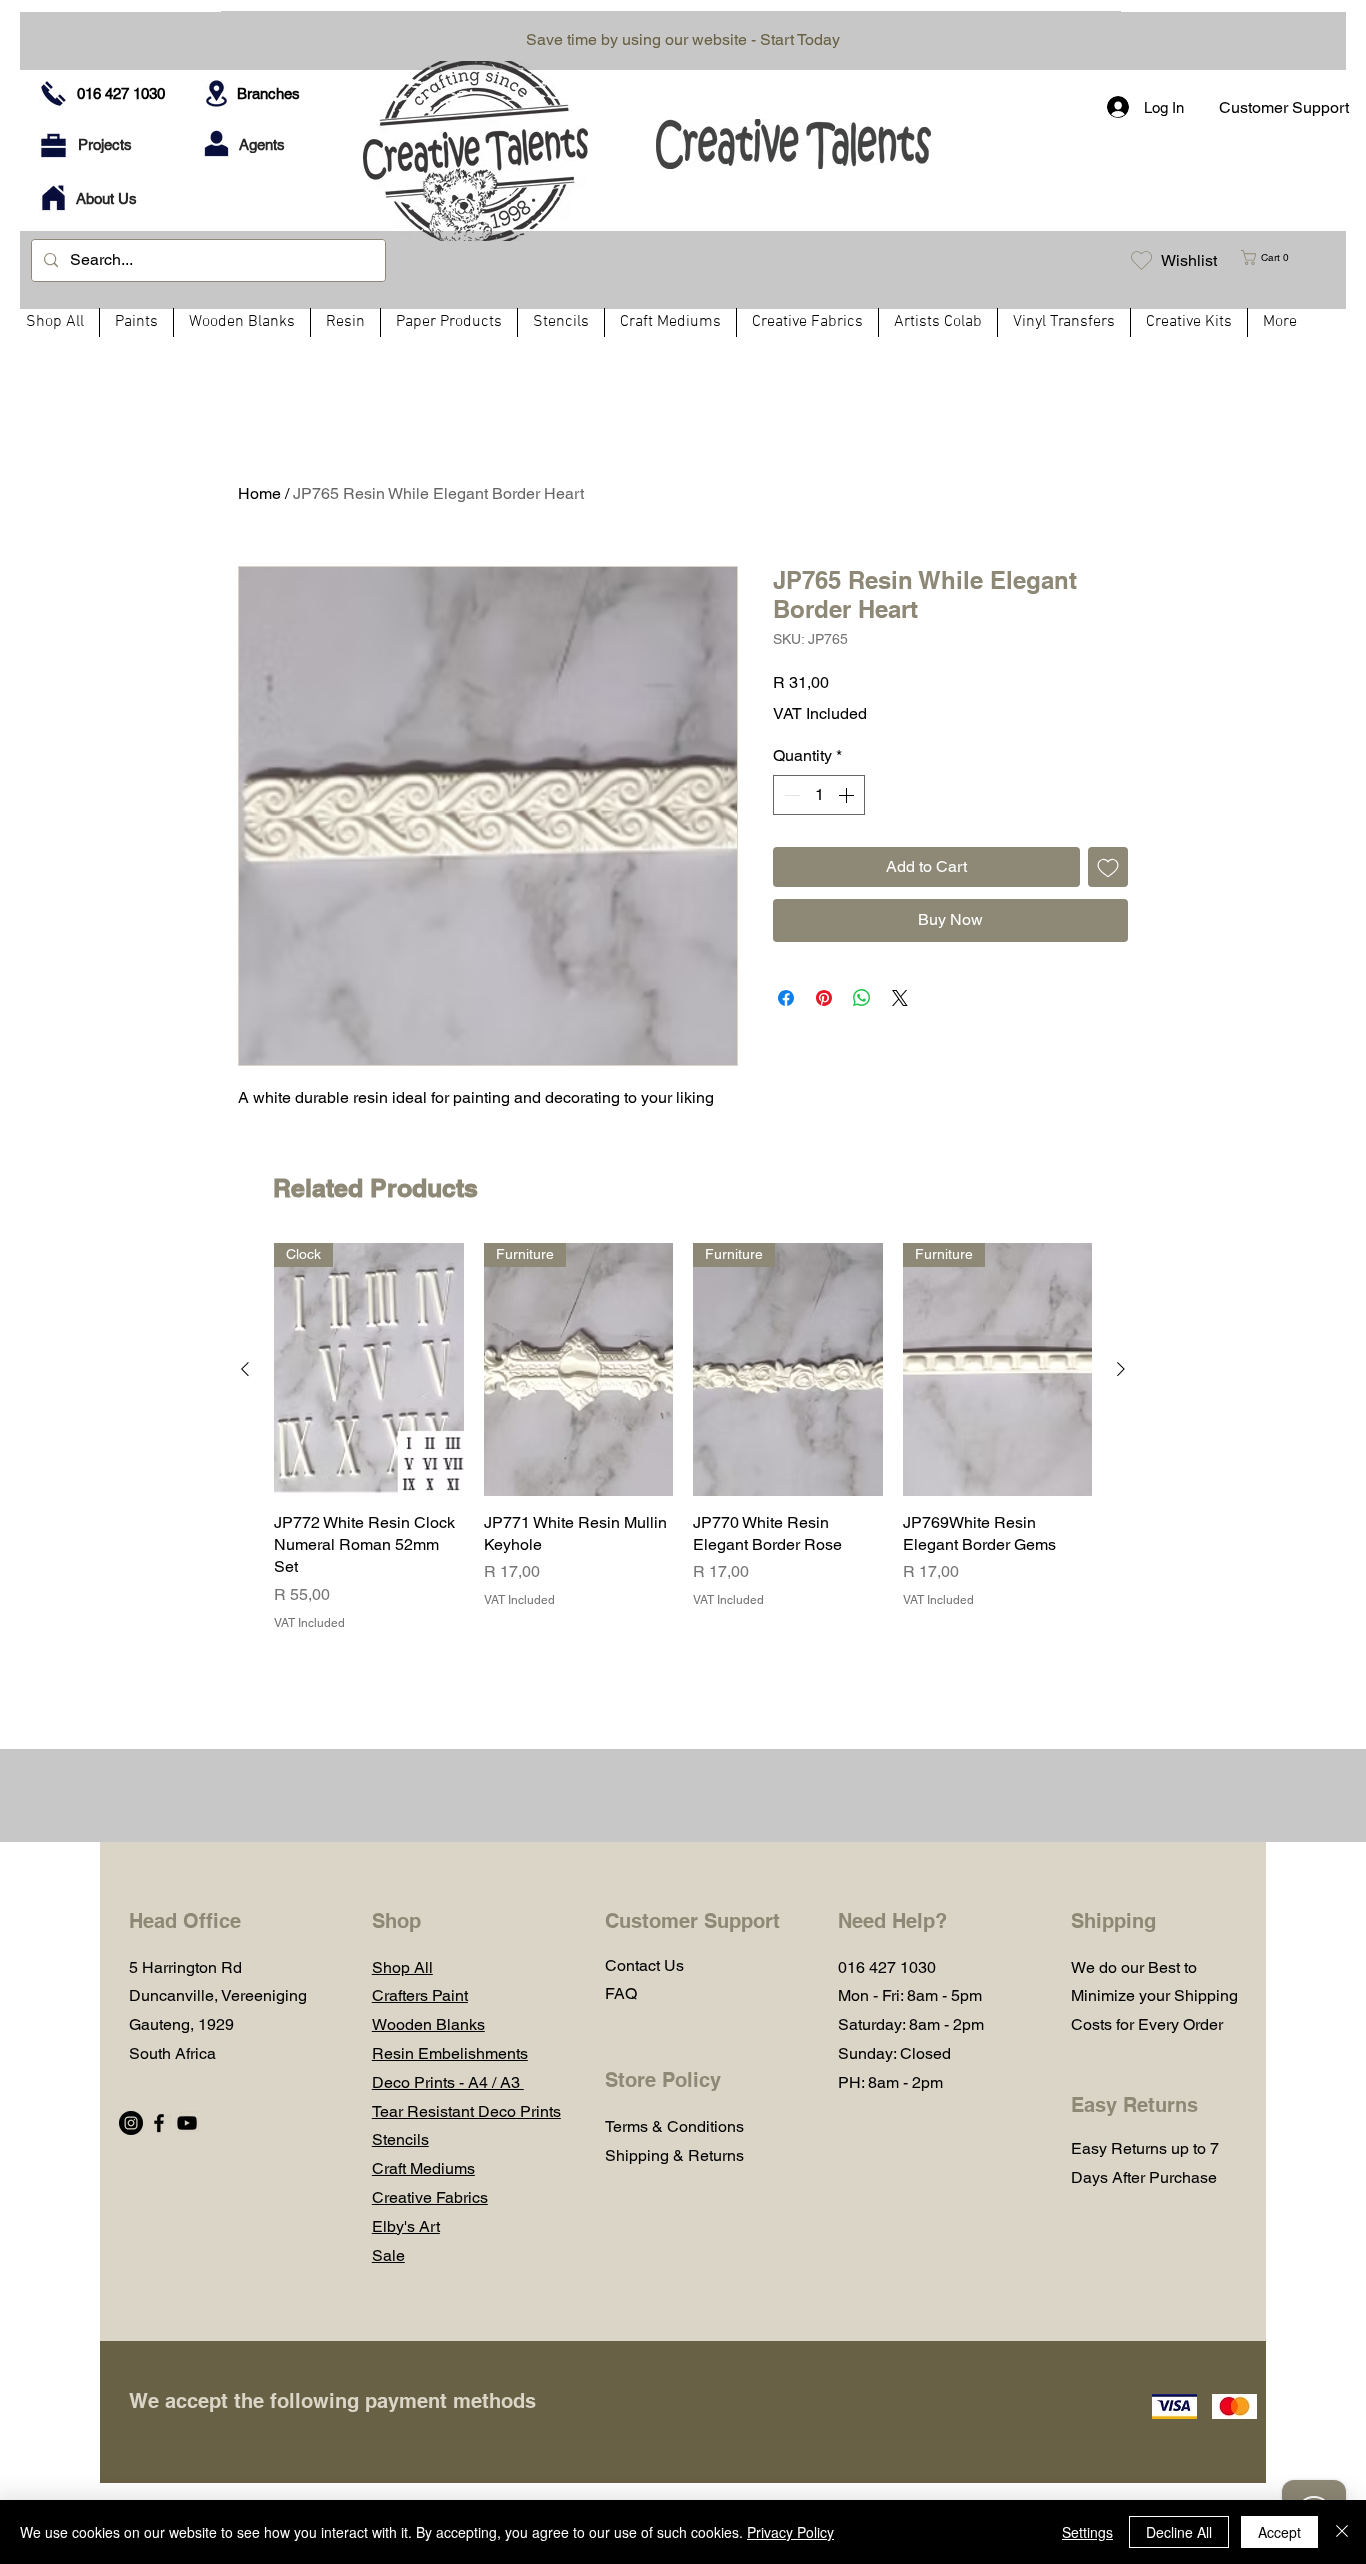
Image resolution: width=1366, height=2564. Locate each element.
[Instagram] (131, 2123)
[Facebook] (159, 2123)
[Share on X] (900, 998)
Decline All (1179, 2532)
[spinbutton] (819, 795)
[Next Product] (1121, 1369)
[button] (1273, 257)
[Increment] (848, 795)
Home (259, 493)
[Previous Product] (245, 1369)
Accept (1279, 2532)
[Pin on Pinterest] (824, 998)
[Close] (1342, 2532)
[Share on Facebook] (786, 998)
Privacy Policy (790, 2532)
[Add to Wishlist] (1108, 867)
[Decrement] (790, 795)
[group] (683, 1437)
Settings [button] (1087, 2532)
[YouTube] (187, 2123)
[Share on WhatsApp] (862, 998)
